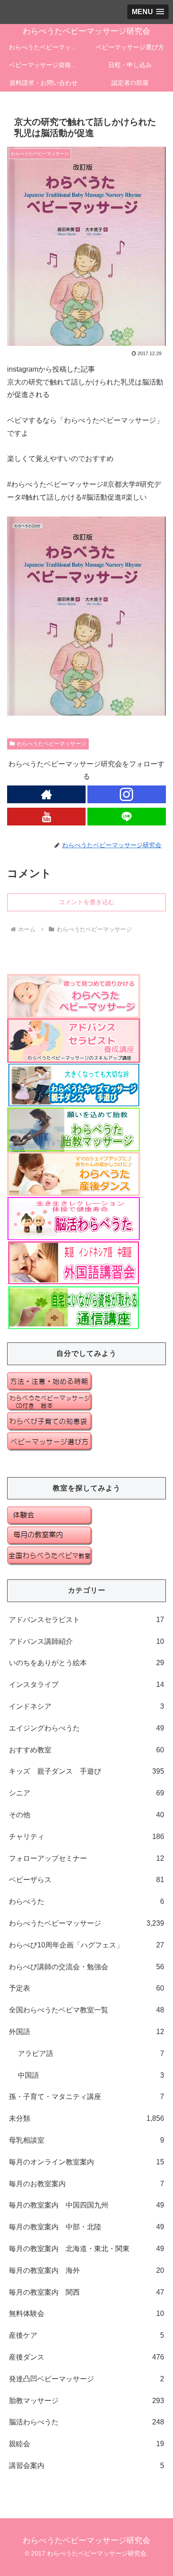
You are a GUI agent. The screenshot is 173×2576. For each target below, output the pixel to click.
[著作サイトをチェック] (46, 794)
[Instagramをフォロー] (127, 794)
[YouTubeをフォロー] (46, 817)
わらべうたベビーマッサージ (51, 744)
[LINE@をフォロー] (127, 817)
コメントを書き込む (86, 902)
